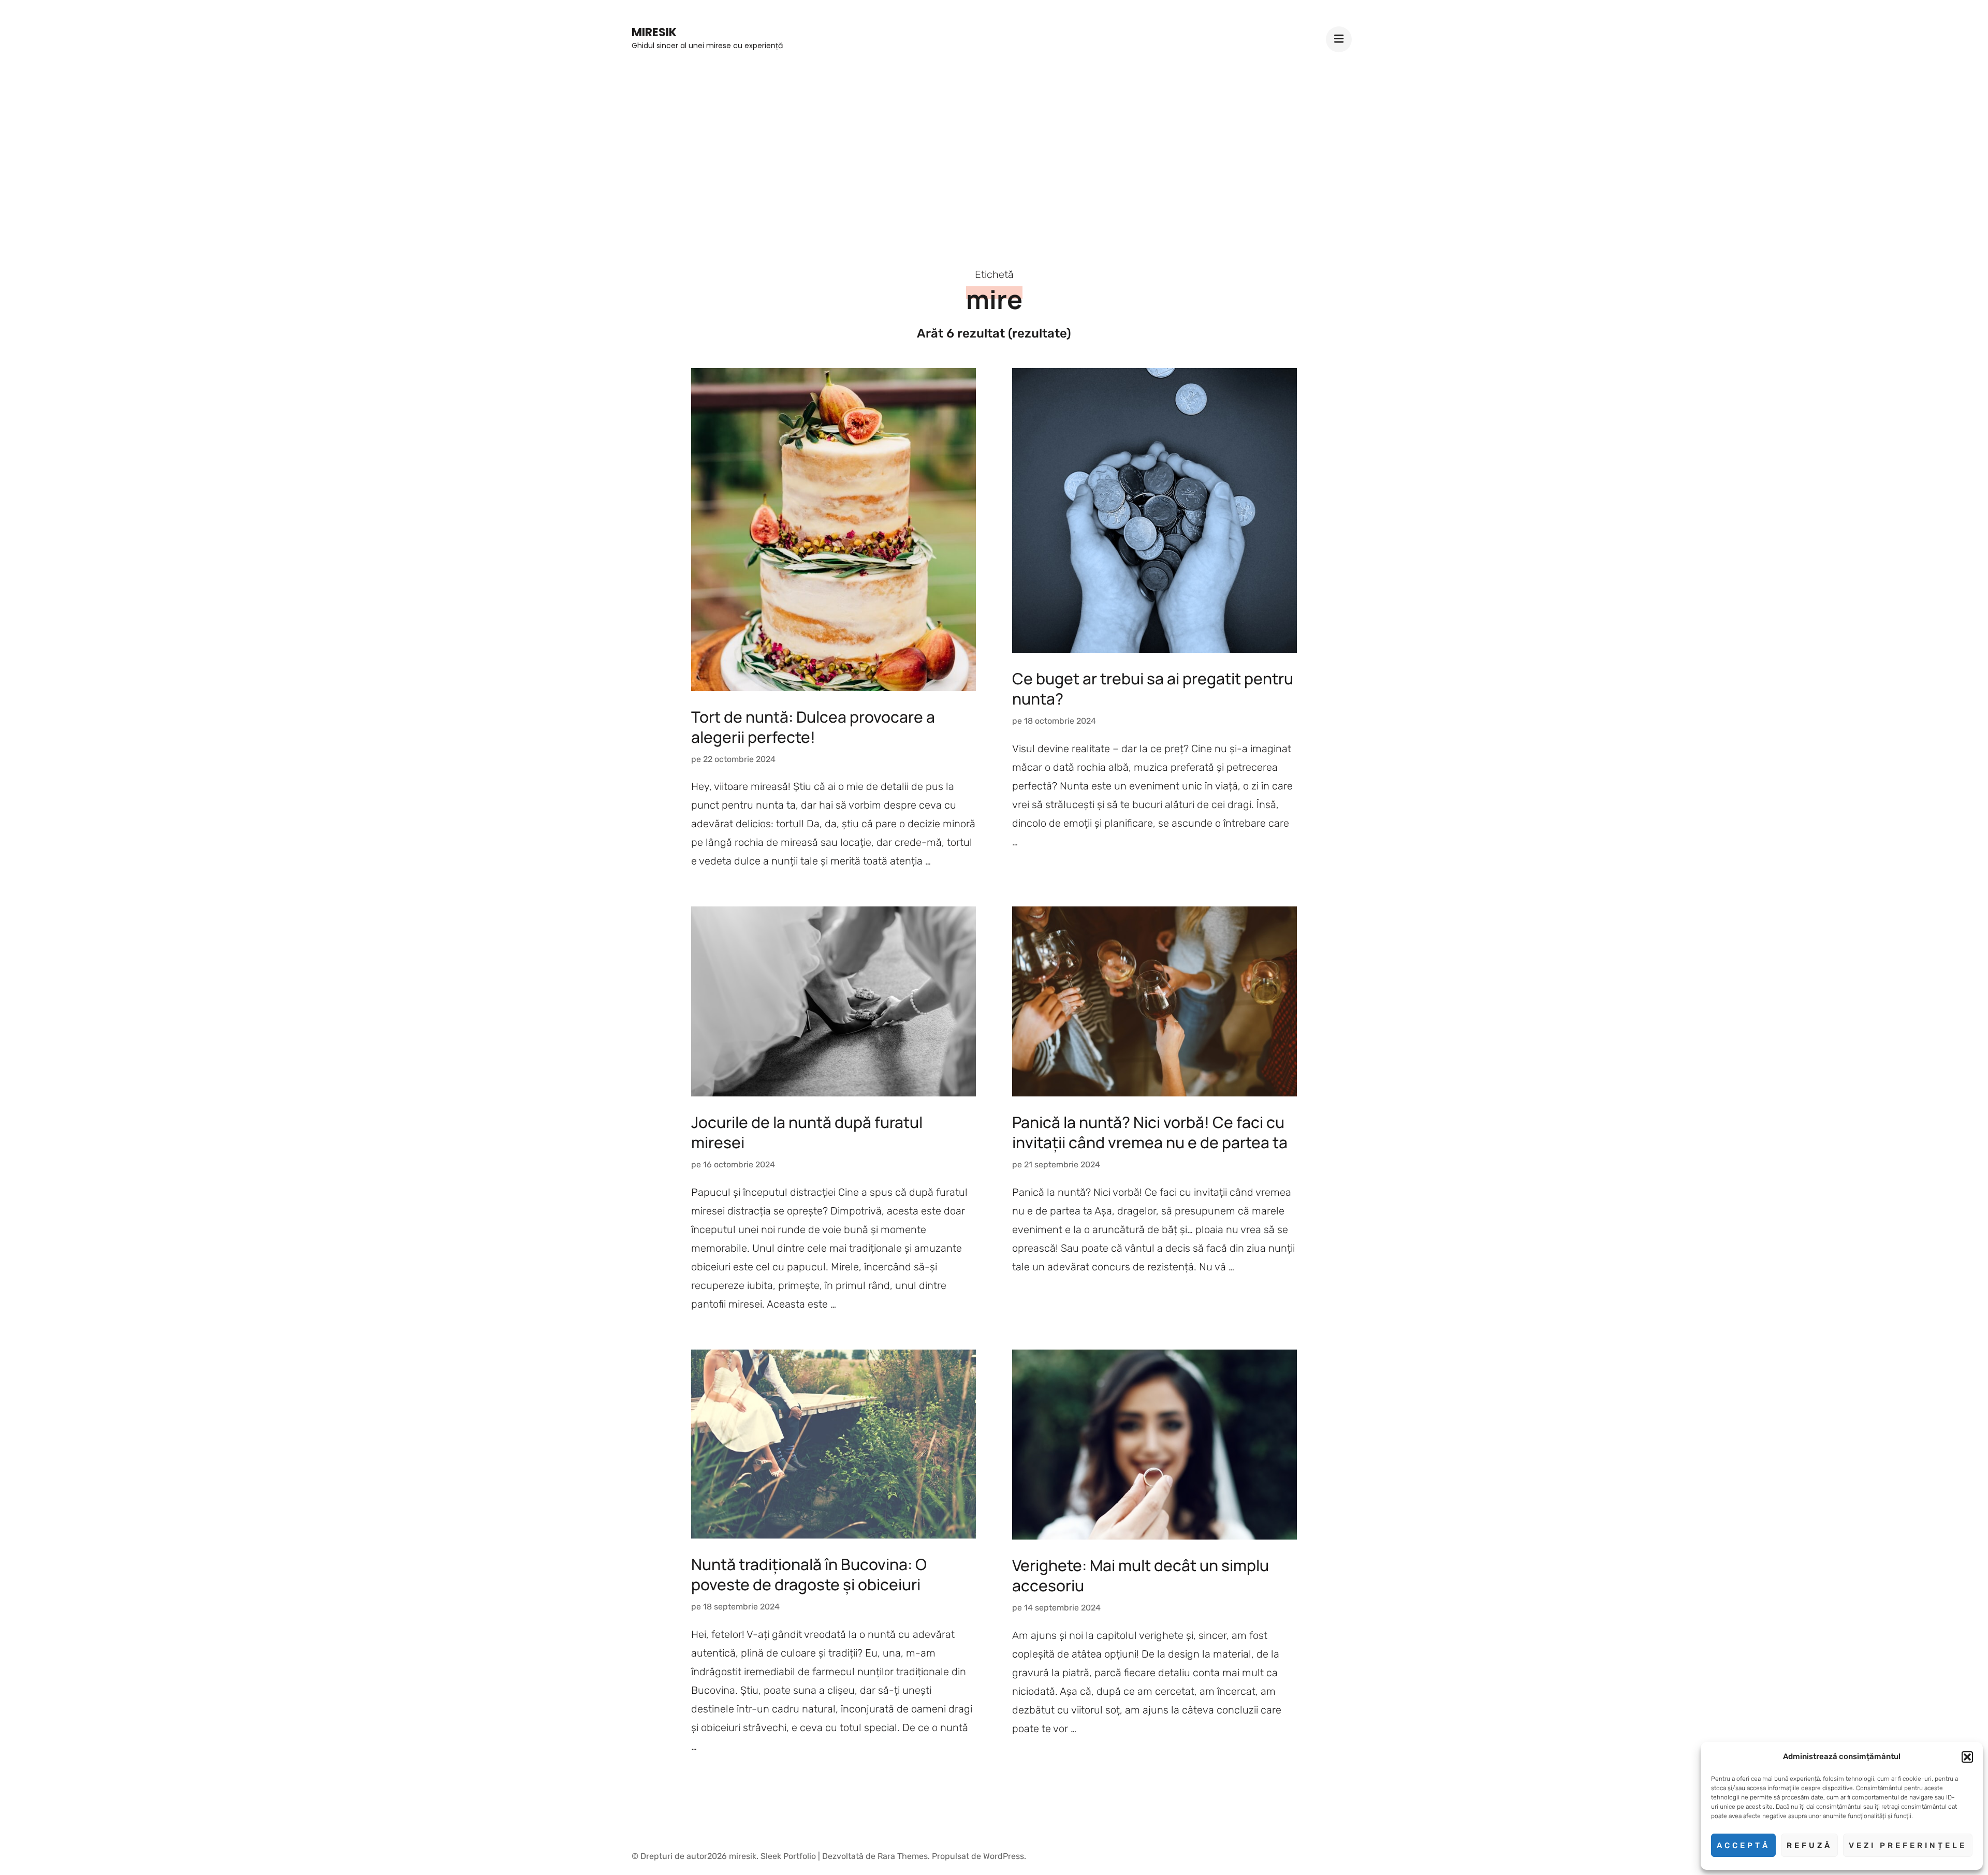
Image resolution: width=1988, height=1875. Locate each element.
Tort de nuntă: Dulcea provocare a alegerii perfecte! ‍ (813, 727)
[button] (1967, 1757)
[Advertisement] (994, 151)
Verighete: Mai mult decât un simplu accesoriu (1141, 1575)
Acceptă (1743, 1845)
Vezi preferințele (1908, 1845)
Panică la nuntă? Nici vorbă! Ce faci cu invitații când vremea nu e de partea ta (1150, 1132)
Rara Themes (903, 1856)
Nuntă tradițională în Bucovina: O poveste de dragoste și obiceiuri (809, 1574)
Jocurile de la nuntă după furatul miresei (807, 1132)
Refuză (1809, 1845)
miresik (654, 32)
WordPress (1004, 1856)
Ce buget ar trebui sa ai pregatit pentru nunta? (1153, 689)
